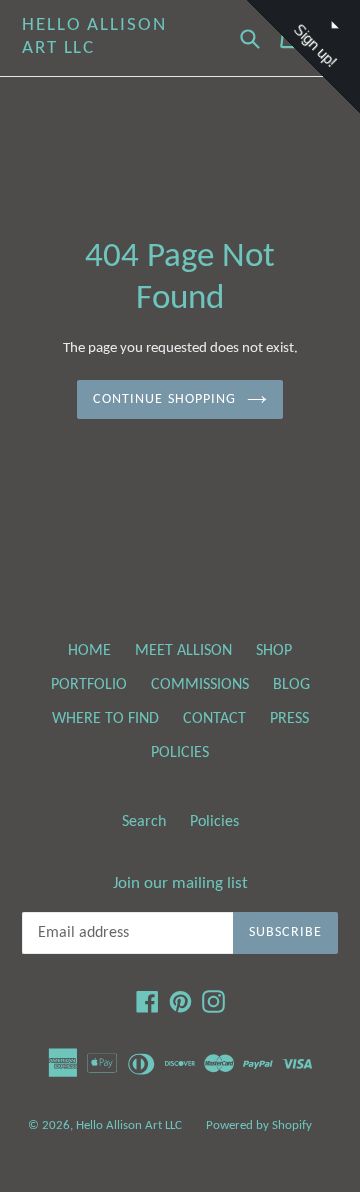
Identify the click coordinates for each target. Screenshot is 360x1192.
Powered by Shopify (259, 1125)
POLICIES (180, 753)
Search (144, 822)
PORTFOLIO (89, 685)
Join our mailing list (180, 883)
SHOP (274, 651)
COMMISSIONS (200, 685)
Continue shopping (164, 399)
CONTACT (214, 719)
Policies (214, 822)
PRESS (289, 719)
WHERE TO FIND (105, 719)
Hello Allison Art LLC (94, 37)
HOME (89, 651)
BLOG (291, 685)
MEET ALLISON (183, 651)
